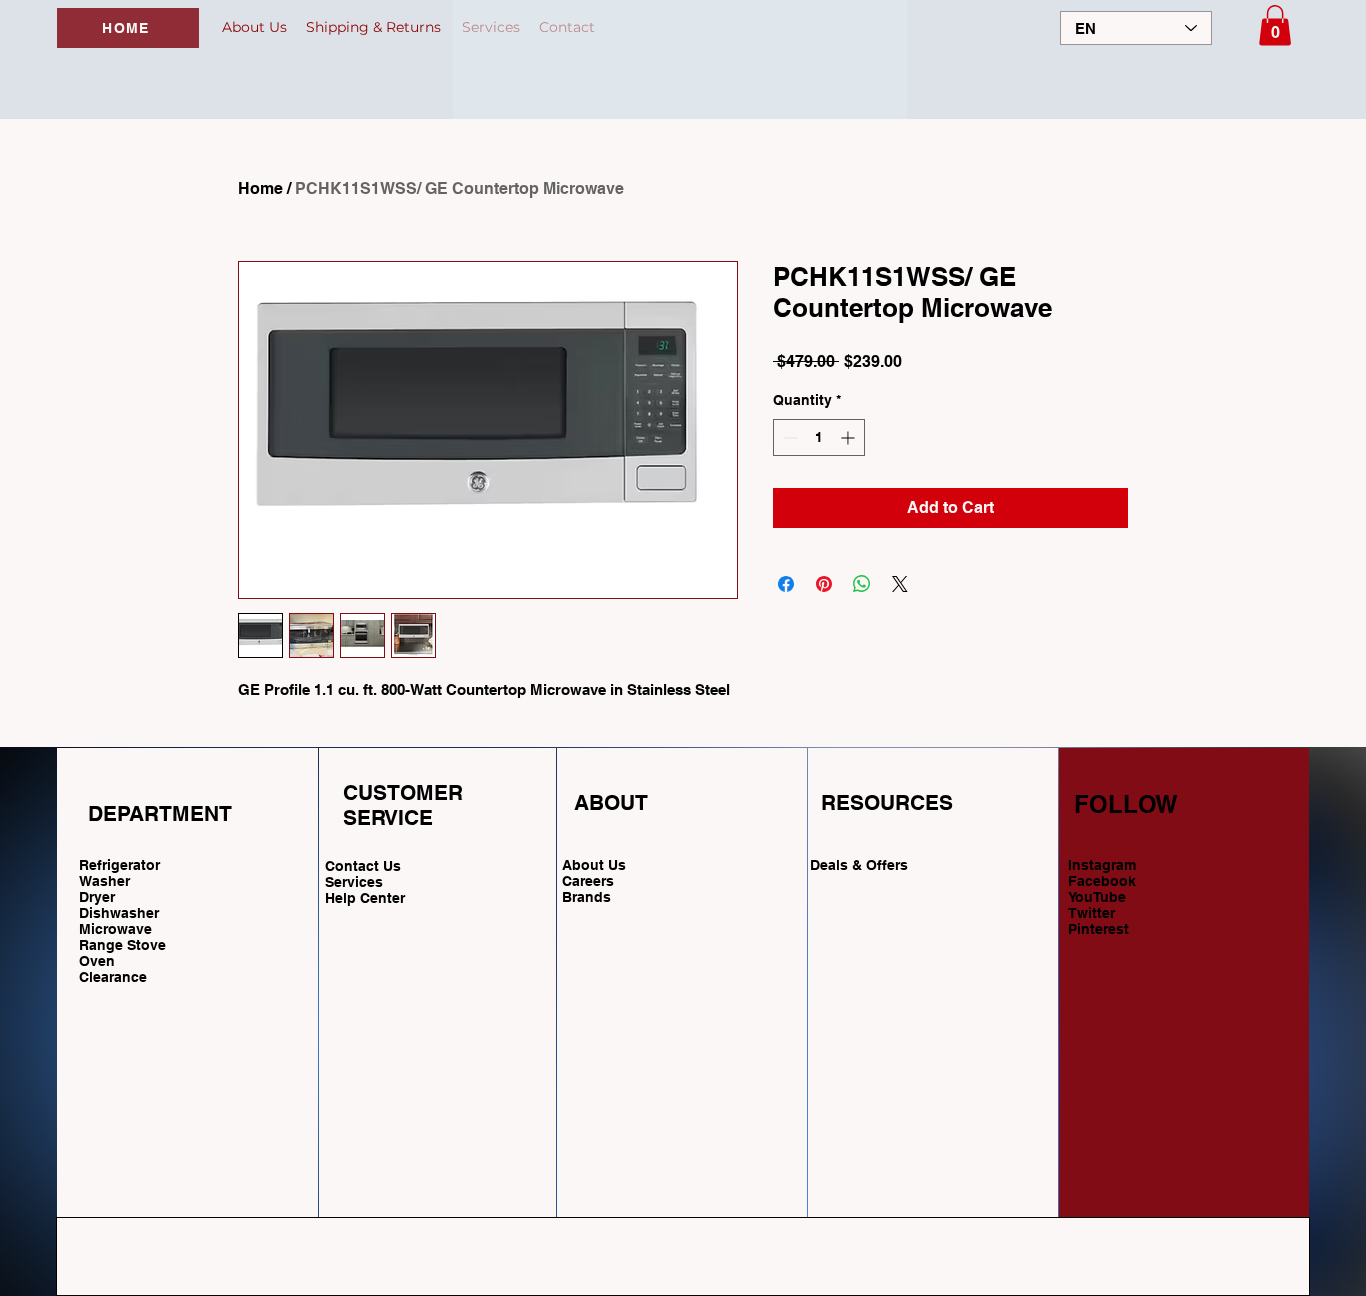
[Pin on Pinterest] (824, 584)
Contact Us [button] (363, 866)
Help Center (367, 898)
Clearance (113, 977)
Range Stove (122, 945)
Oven (97, 961)
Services (354, 882)
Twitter (1091, 913)
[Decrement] (788, 437)
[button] (1275, 25)
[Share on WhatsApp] (862, 584)
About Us (594, 865)
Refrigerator (119, 865)
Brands (586, 897)
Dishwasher (119, 913)
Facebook (1102, 881)
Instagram (1102, 865)
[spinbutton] (819, 437)
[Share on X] (900, 584)
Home (260, 188)
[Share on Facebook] (786, 584)
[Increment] (849, 437)
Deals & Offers (861, 865)
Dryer (97, 897)
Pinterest (1098, 929)
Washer (104, 881)
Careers (588, 881)
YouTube (1097, 897)
